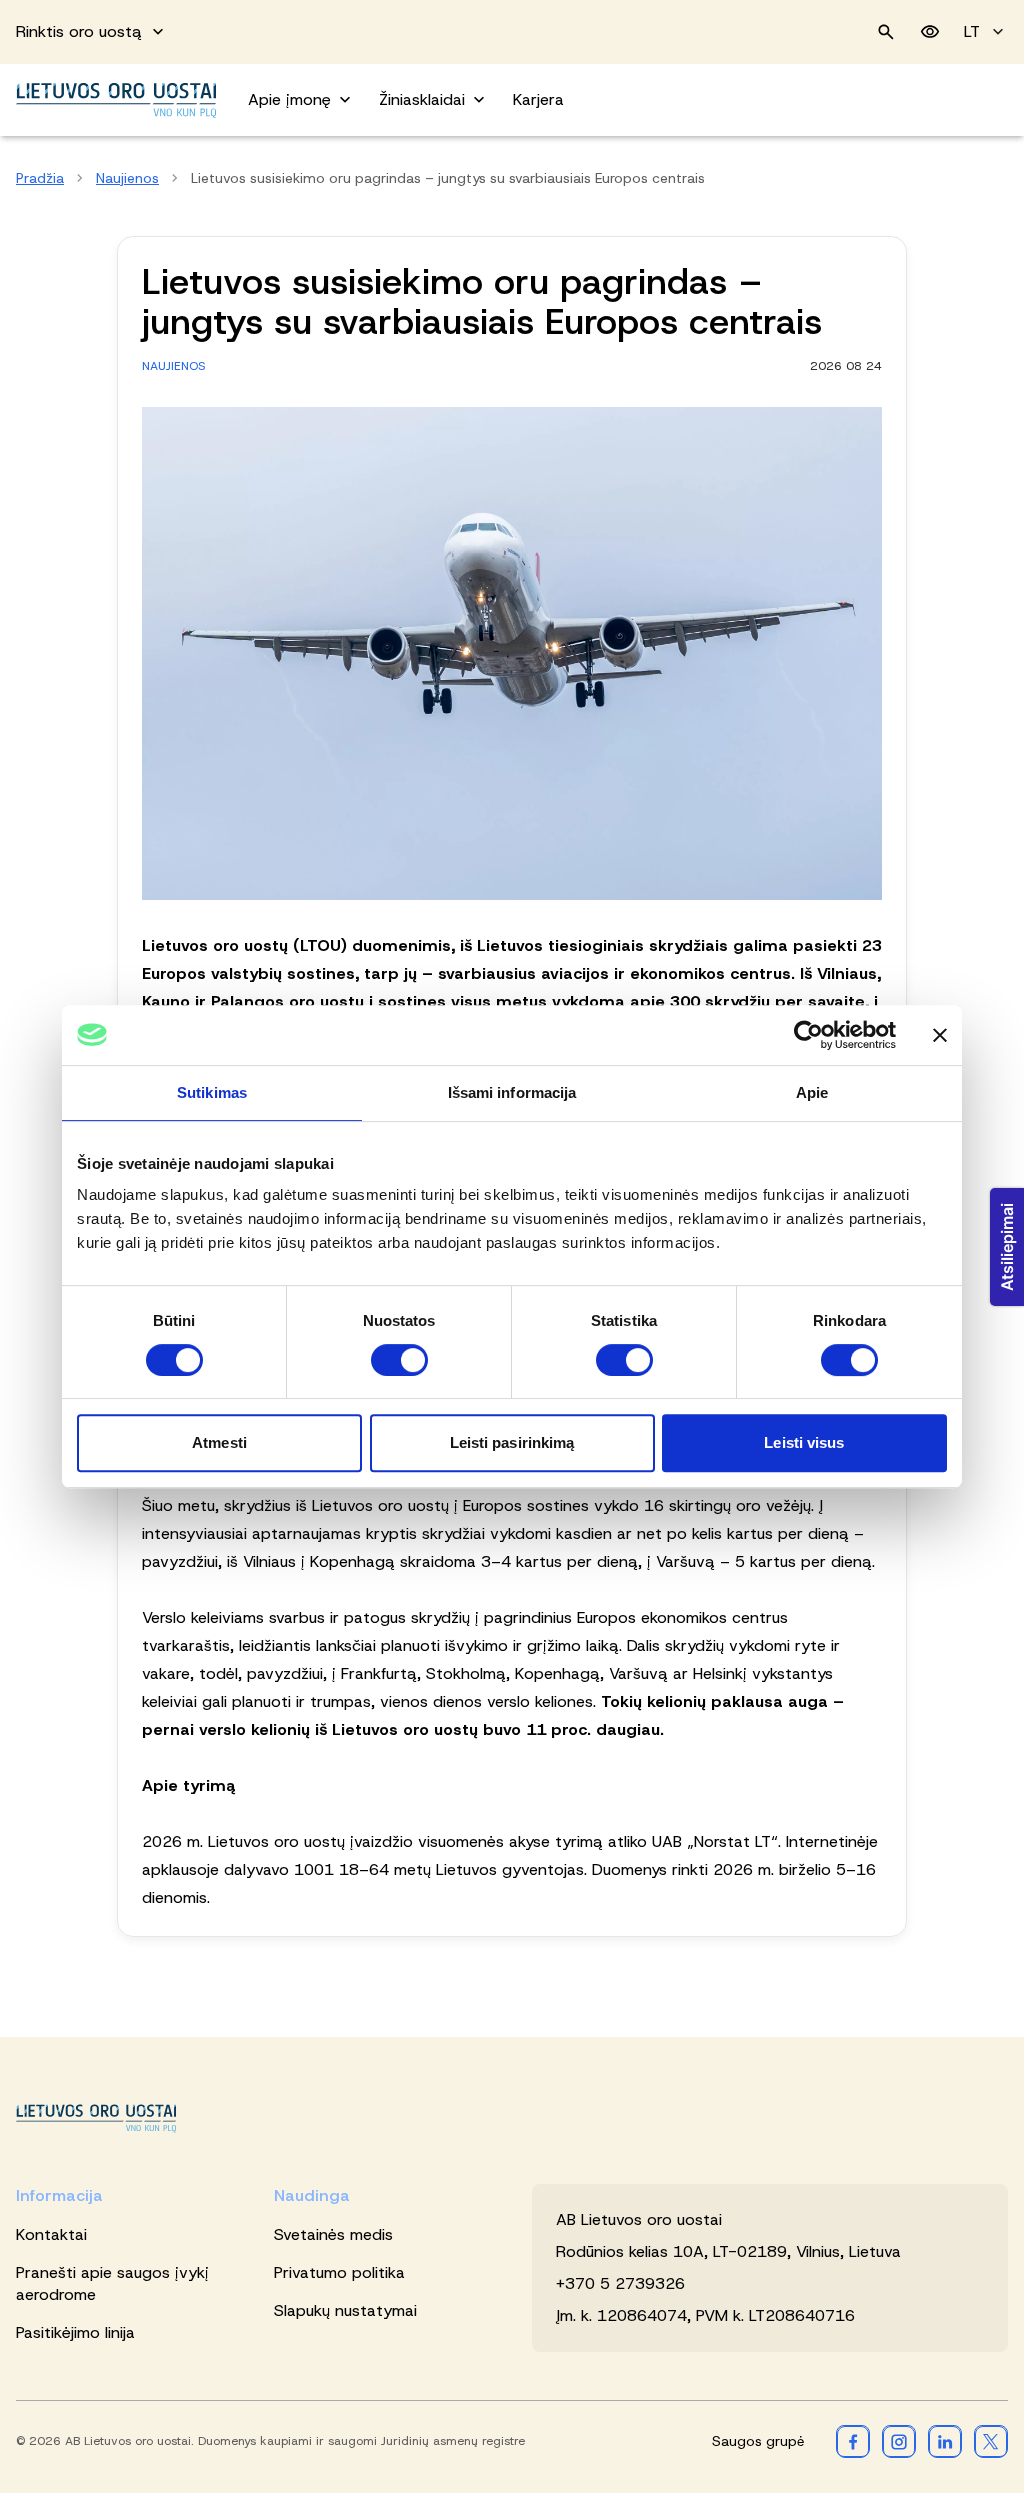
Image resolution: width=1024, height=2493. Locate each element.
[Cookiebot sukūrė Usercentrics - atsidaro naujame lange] (808, 1035)
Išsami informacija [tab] (512, 1092)
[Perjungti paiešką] (886, 32)
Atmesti (219, 1442)
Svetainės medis (333, 2234)
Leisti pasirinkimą (512, 1442)
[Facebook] (853, 2441)
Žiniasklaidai (422, 99)
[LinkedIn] (945, 2441)
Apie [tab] (812, 1092)
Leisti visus (804, 1442)
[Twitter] (991, 2441)
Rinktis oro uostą (79, 31)
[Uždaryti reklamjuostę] (940, 1035)
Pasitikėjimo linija (75, 2332)
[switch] (399, 1360)
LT (972, 31)
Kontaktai (51, 2234)
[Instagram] (899, 2441)
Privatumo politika (339, 2272)
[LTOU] (96, 2118)
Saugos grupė (758, 2441)
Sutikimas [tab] (212, 1092)
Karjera (538, 99)
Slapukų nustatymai (345, 2310)
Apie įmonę (289, 99)
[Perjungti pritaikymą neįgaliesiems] (930, 32)
